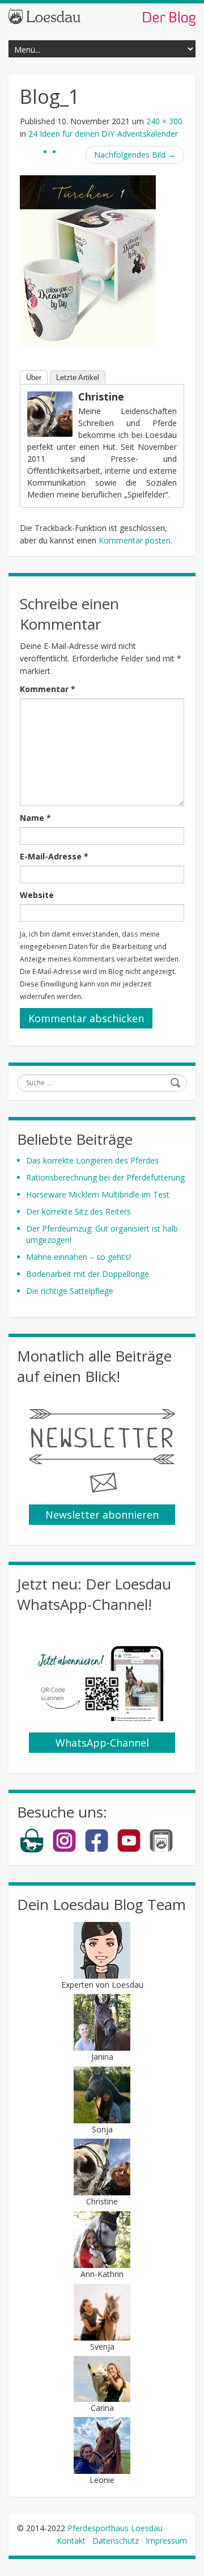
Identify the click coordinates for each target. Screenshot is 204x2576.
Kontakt (71, 2541)
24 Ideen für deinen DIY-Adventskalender (103, 134)
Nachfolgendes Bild (135, 155)
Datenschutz (116, 2541)
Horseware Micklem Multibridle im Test (98, 1194)
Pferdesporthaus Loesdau (115, 2528)
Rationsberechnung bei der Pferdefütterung (105, 1177)
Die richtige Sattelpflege (70, 1291)
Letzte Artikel (78, 378)
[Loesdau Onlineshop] (32, 1850)
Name (35, 818)
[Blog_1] (88, 260)
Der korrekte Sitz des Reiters (78, 1211)
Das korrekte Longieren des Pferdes (92, 1160)
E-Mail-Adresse (54, 856)
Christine (101, 397)
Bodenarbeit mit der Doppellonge (88, 1274)
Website (37, 895)
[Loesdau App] (161, 1850)
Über (34, 378)
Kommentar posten (135, 540)
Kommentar (48, 689)
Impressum (166, 2541)
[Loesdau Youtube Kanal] (129, 1850)
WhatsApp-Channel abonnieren (102, 1744)
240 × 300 (164, 121)
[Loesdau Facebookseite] (97, 1850)
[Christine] (50, 413)
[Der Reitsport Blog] (102, 16)
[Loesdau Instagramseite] (64, 1850)
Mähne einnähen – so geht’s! (78, 1257)
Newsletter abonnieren (102, 1515)
